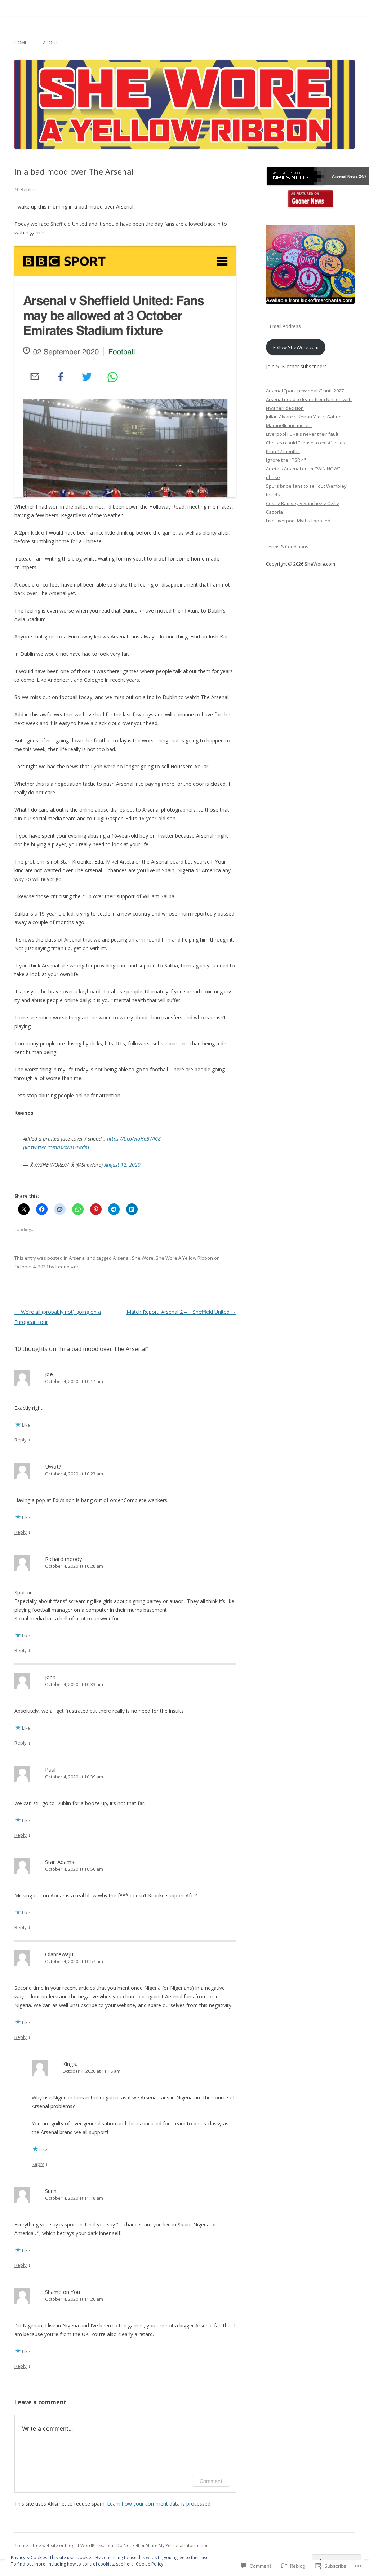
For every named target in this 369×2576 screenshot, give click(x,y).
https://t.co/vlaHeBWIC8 (134, 1139)
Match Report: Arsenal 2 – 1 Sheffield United (181, 1312)
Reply (21, 1440)
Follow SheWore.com (296, 347)
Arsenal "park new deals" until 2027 (305, 391)
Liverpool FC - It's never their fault (302, 434)
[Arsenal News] (310, 199)
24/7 (362, 176)
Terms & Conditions (287, 547)
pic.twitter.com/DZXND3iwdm (56, 1147)
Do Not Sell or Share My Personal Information (163, 2546)
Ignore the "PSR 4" (286, 460)
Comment (211, 2481)
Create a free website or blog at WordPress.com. (64, 2546)
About (50, 43)
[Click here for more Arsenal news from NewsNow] (295, 176)
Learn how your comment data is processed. (159, 2504)
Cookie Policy (150, 2564)
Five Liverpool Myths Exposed (298, 521)
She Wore (143, 1258)
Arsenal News (345, 176)
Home (21, 43)
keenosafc (67, 1267)
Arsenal (77, 1258)
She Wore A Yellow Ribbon (184, 1258)
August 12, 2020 (122, 1165)
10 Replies (26, 189)
